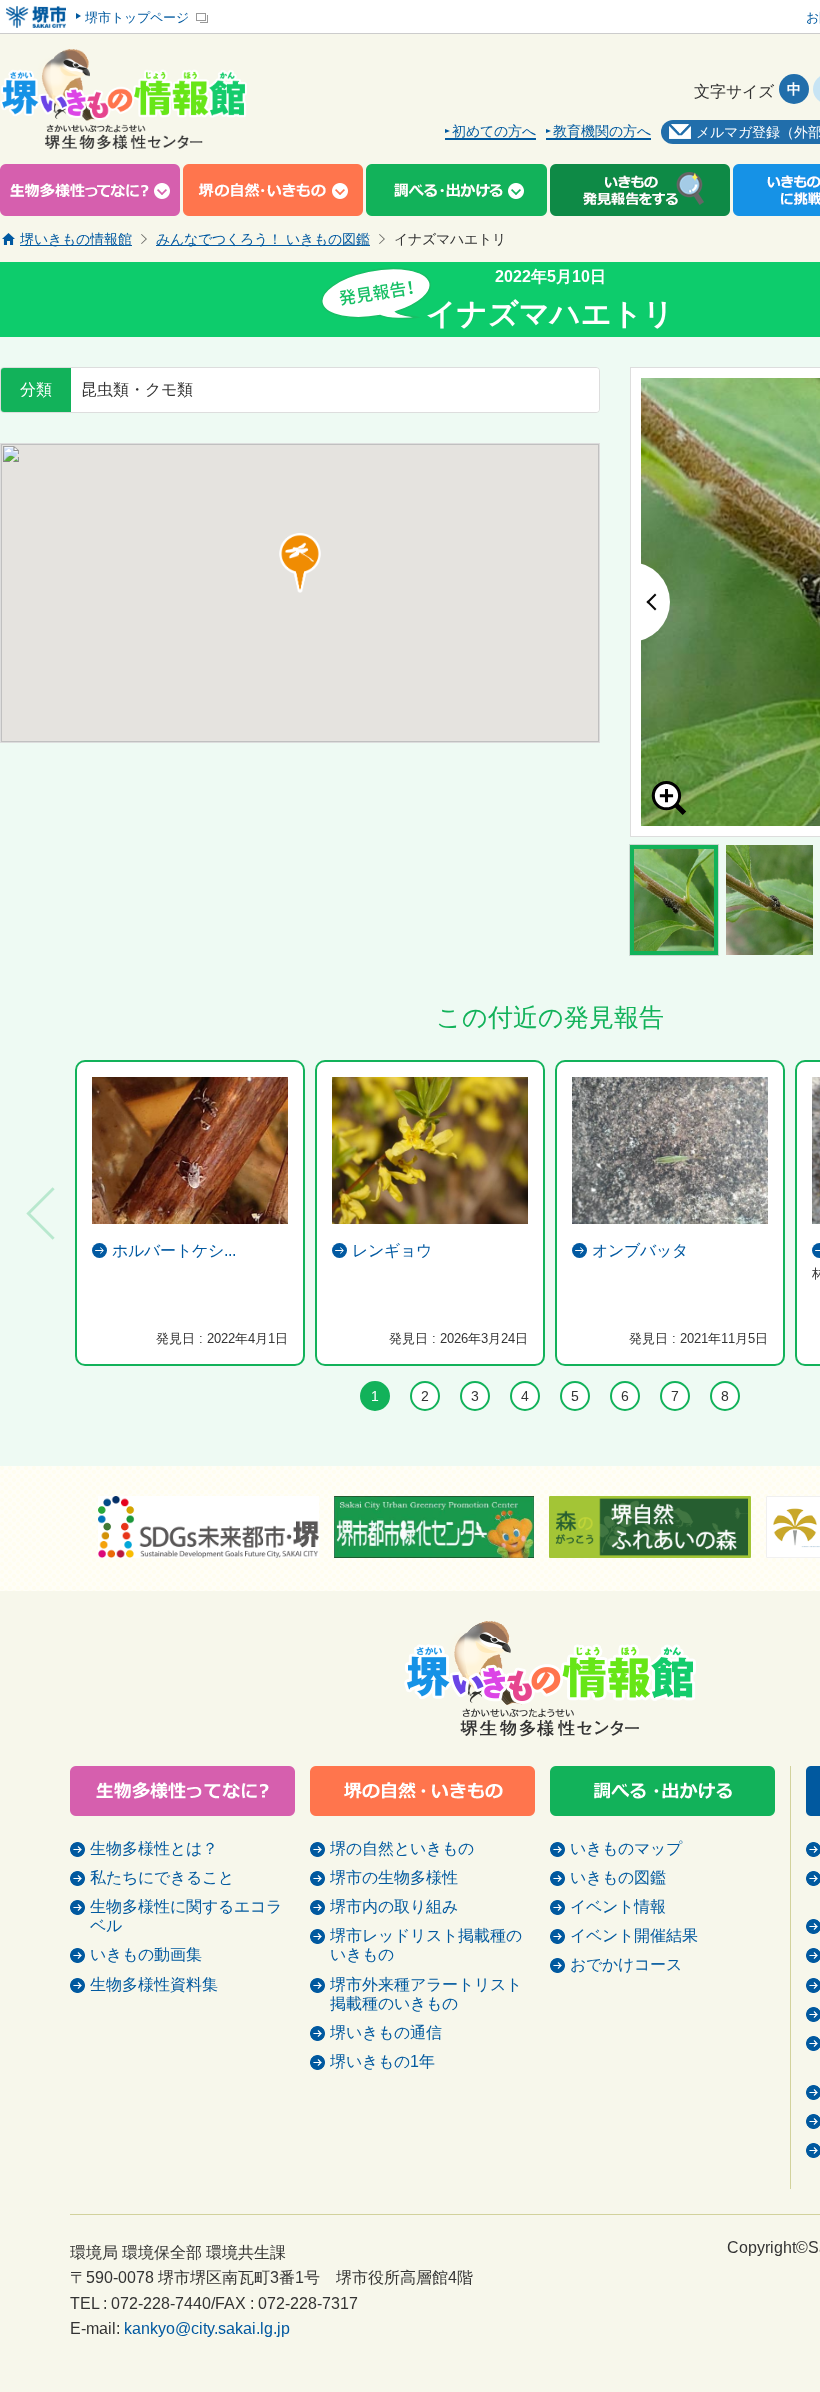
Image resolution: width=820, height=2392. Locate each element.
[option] (190, 1213)
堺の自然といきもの (402, 1848)
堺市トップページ (137, 17)
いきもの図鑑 (618, 1877)
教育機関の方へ (602, 131)
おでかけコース (626, 1964)
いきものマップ (626, 1848)
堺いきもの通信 (386, 2032)
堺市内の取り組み (394, 1906)
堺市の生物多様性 (394, 1877)
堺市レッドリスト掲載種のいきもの (426, 1945)
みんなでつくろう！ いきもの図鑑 (263, 239)
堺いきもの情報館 (76, 239)
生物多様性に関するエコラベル (186, 1916)
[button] (300, 563)
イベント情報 (618, 1906)
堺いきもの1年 (382, 2061)
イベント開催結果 (634, 1935)
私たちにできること (162, 1877)
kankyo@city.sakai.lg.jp (207, 2328)
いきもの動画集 (146, 1954)
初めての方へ (494, 131)
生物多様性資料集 (154, 1984)
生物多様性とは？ (154, 1848)
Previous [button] (650, 602)
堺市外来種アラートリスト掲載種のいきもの (426, 1994)
